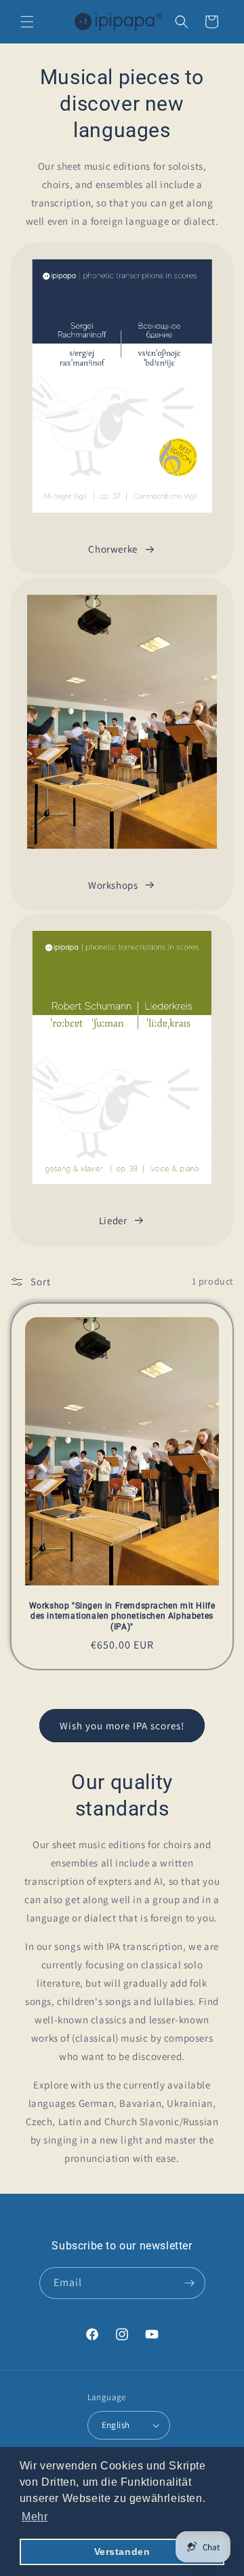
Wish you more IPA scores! (122, 1726)
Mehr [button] (35, 2517)
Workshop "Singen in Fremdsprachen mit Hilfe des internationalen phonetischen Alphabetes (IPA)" (122, 1616)
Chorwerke (113, 549)
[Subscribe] (190, 2283)
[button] (27, 22)
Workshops (113, 885)
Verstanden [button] (122, 2552)
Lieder (113, 1220)
